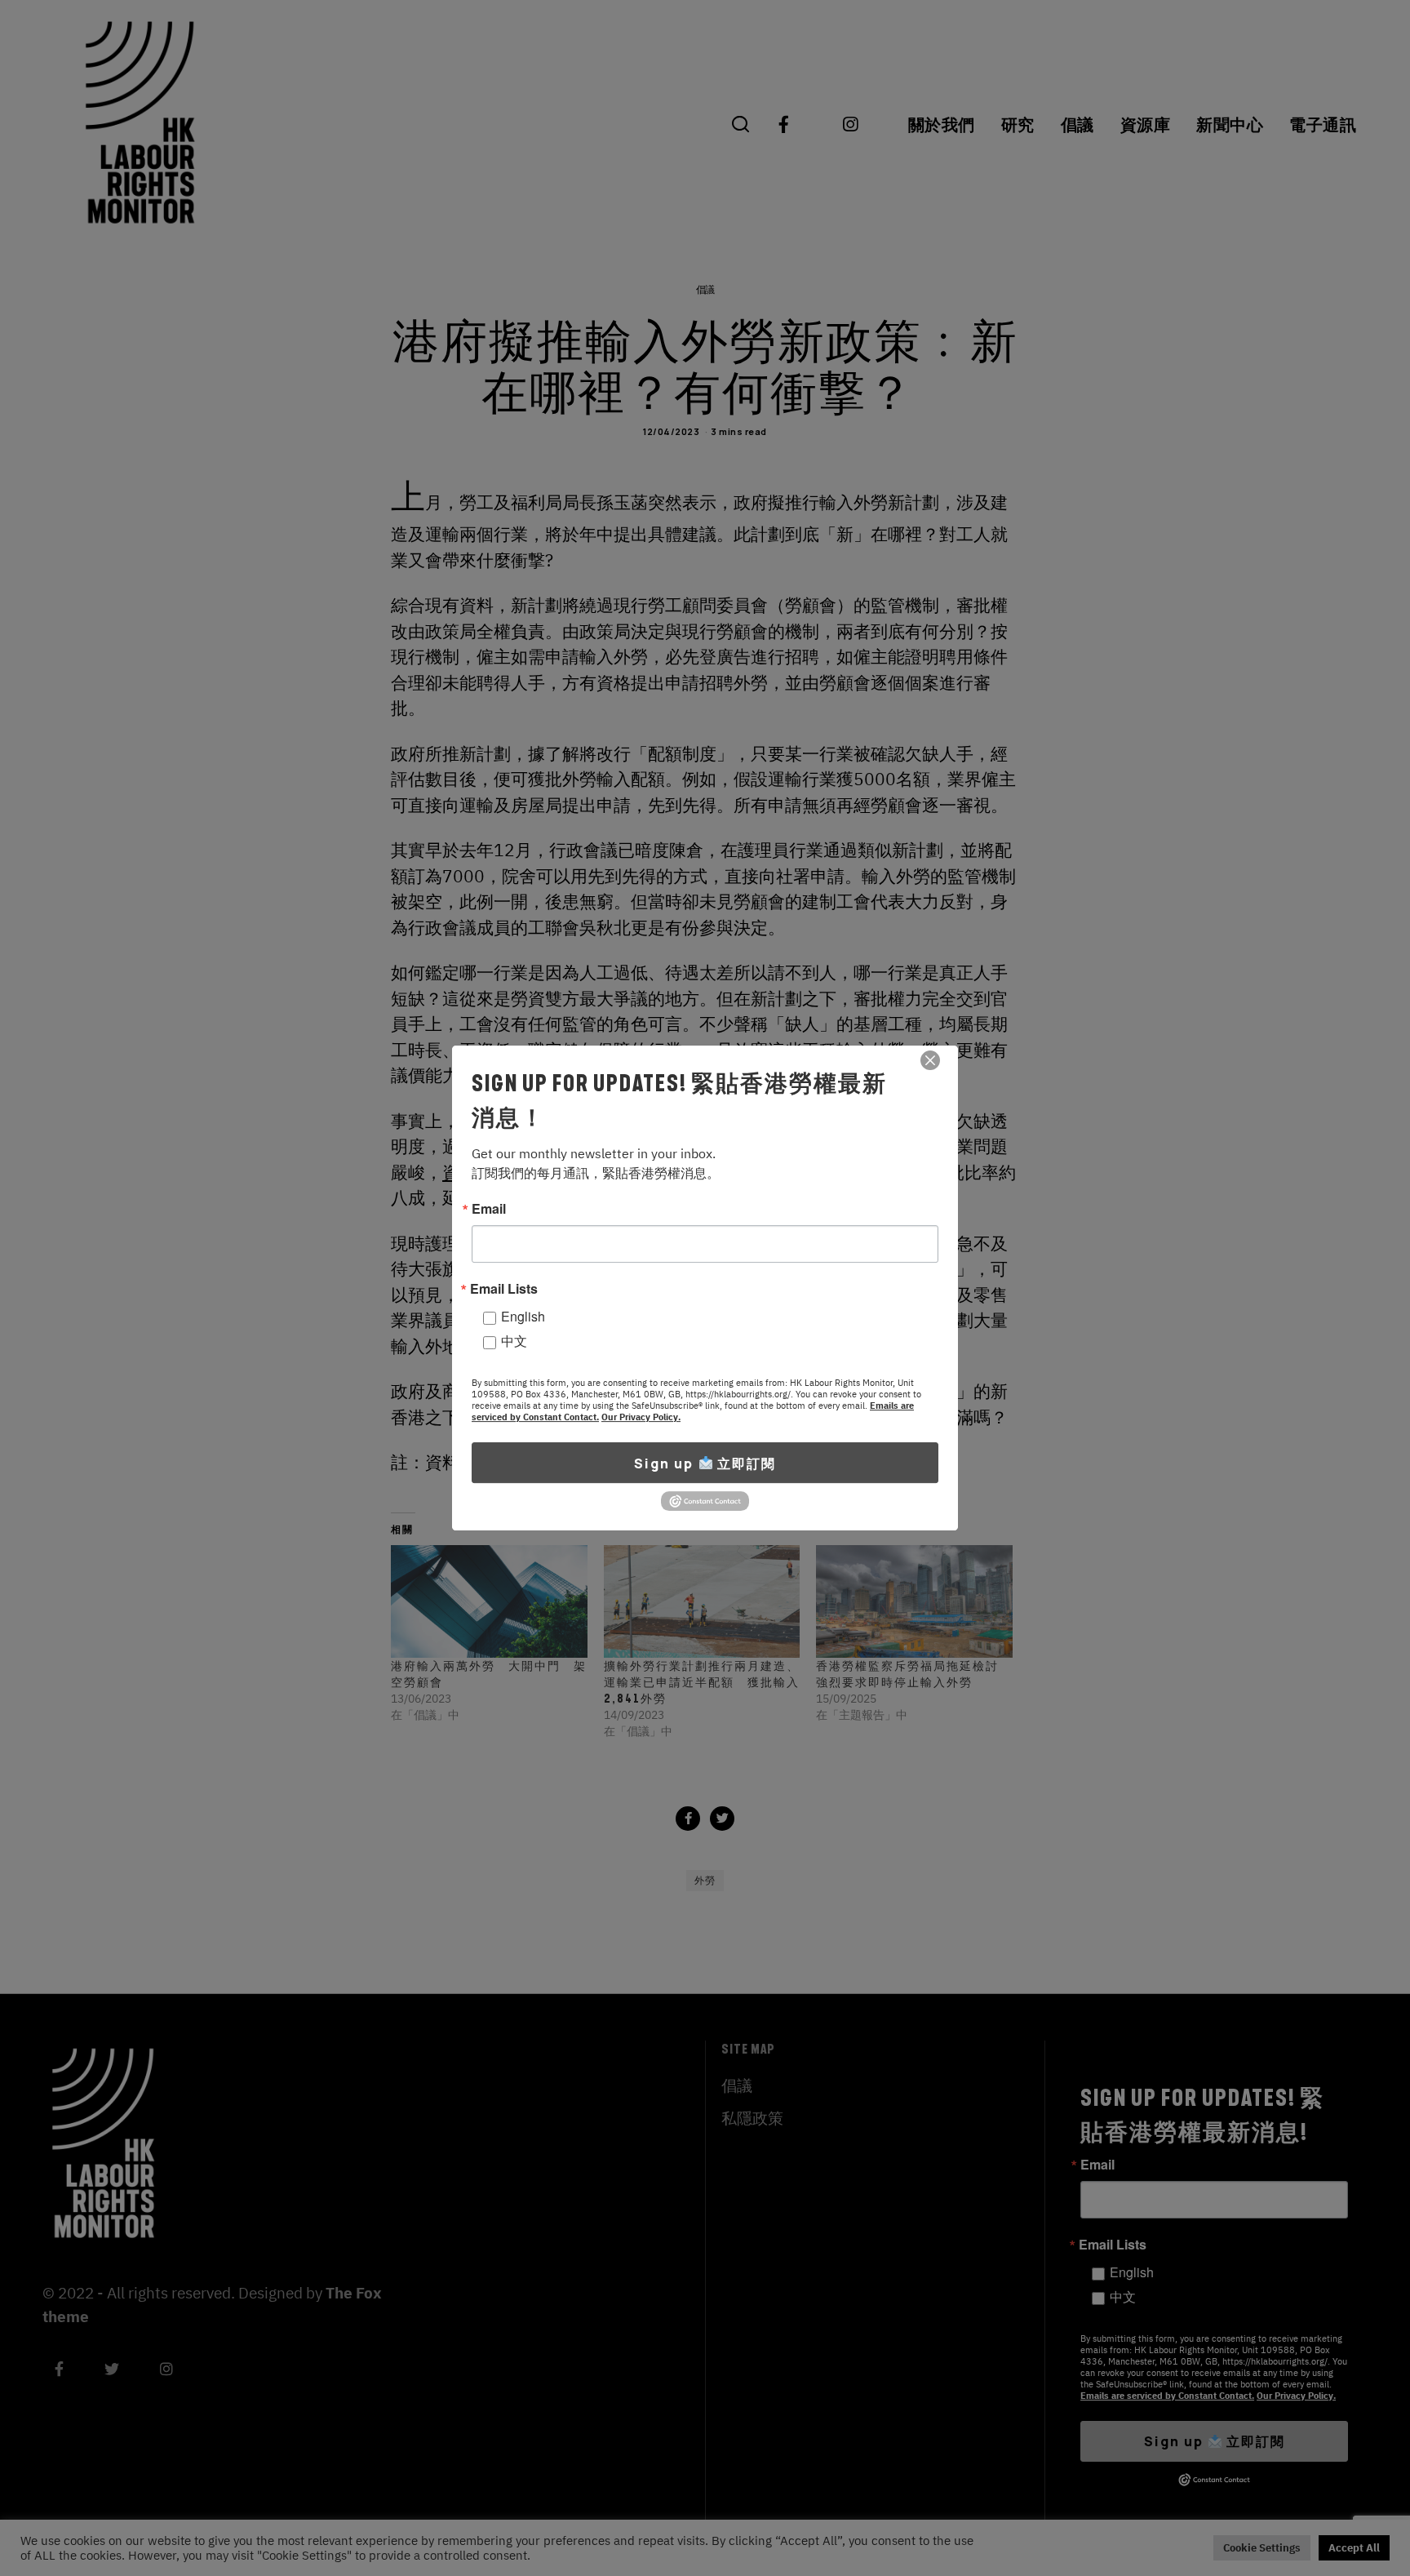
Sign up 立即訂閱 (705, 1463)
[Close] (930, 1060)
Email (489, 1209)
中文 (514, 1341)
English (523, 1316)
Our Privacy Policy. (641, 1417)
